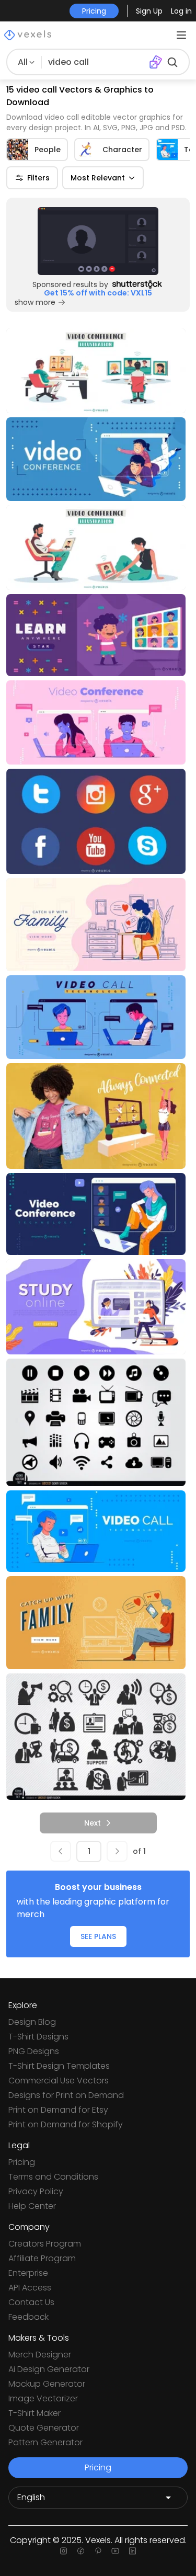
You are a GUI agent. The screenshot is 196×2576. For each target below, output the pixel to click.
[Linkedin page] (132, 2551)
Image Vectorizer (43, 2398)
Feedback (28, 2317)
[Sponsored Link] (98, 241)
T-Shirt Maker (34, 2413)
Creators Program (45, 2244)
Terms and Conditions (53, 2177)
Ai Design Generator (49, 2369)
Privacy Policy (36, 2191)
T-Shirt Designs (38, 2037)
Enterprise (28, 2273)
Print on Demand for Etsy (58, 2110)
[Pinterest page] (98, 2551)
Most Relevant (98, 178)
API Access (30, 2288)
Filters (38, 178)
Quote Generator (44, 2428)
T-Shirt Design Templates (59, 2066)
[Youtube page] (115, 2551)
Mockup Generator (47, 2384)
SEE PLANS (98, 1936)
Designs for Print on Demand (66, 2095)
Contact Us (31, 2302)
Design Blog (32, 2022)
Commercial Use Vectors (59, 2081)
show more (35, 302)
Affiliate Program (42, 2258)
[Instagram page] (64, 2551)
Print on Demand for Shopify (66, 2124)
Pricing (22, 2162)
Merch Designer (40, 2355)
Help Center (32, 2206)
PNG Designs (34, 2051)
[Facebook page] (81, 2551)
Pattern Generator (45, 2442)
